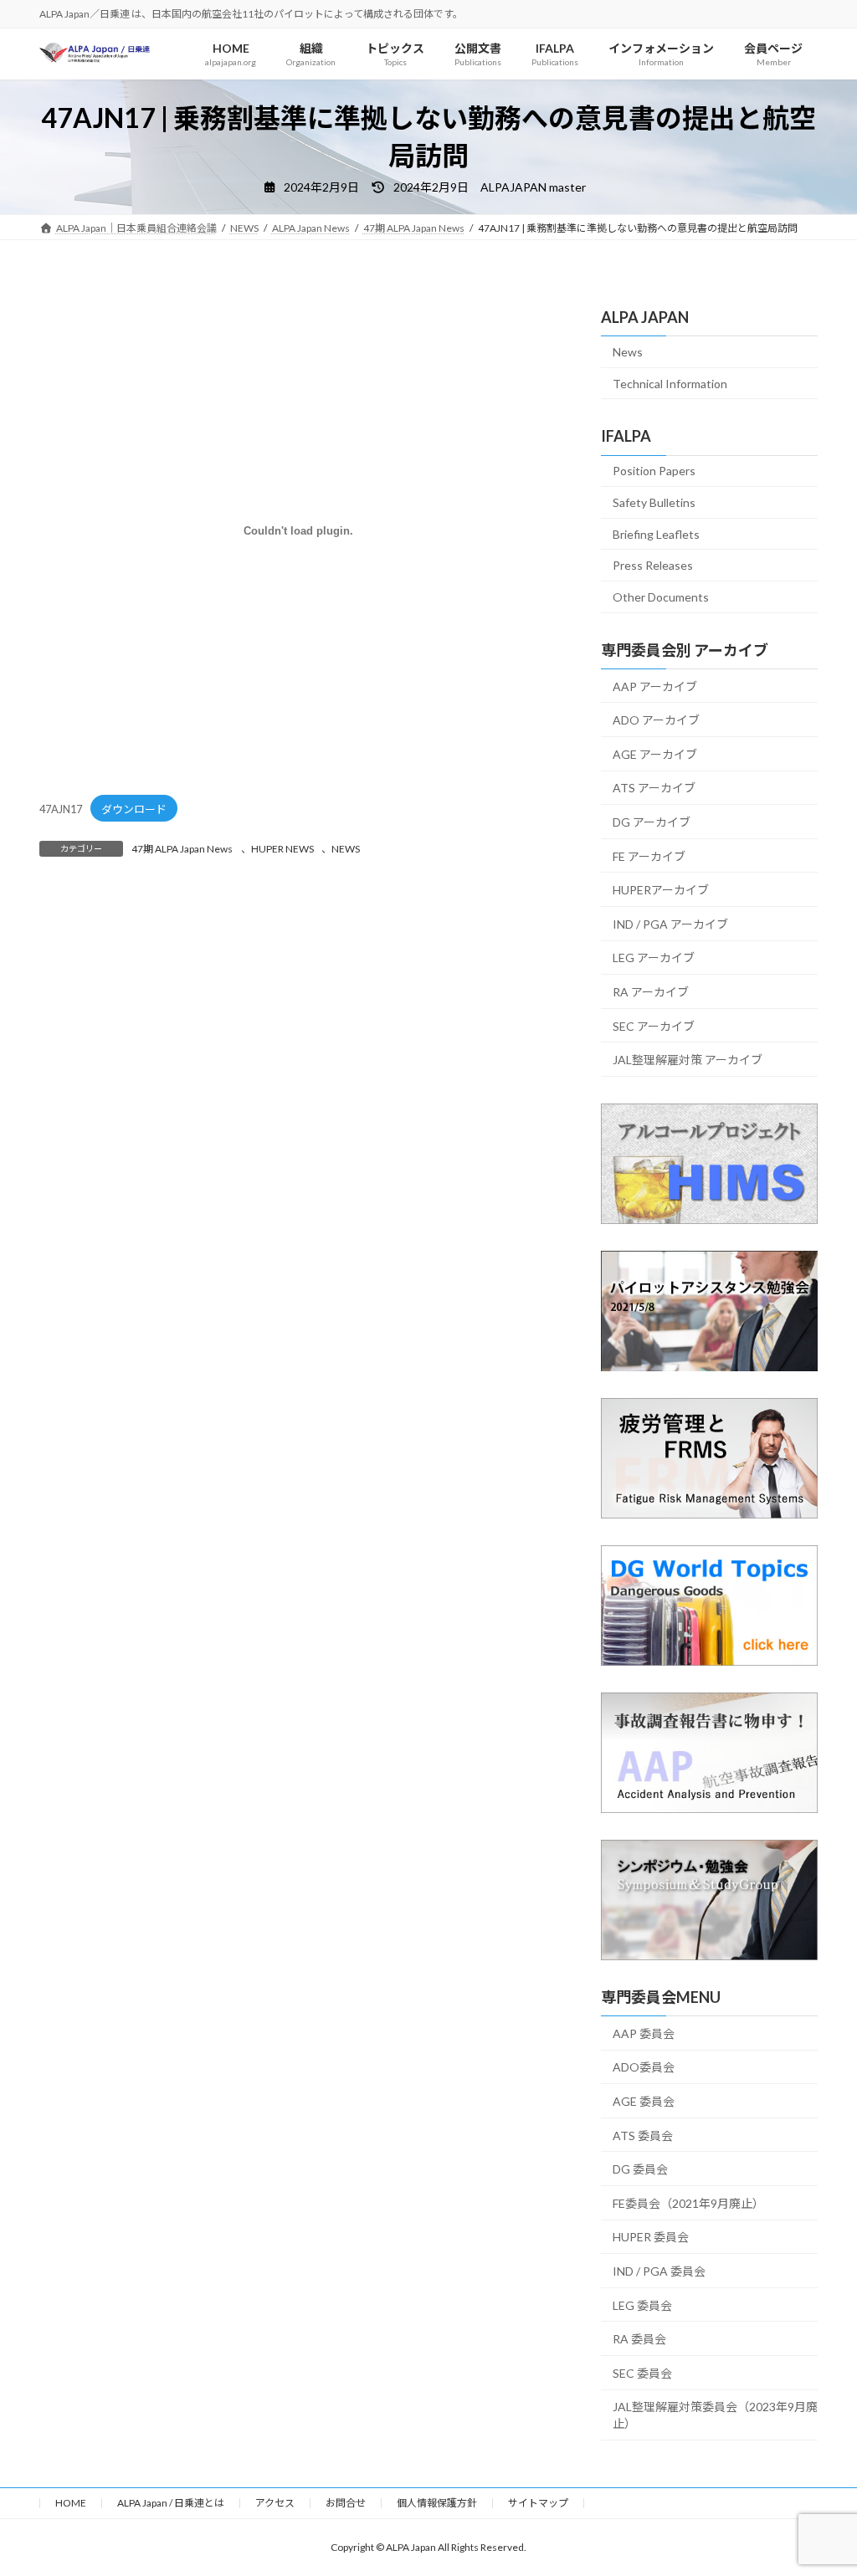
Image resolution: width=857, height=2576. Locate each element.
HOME (71, 2503)
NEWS (346, 849)
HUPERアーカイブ (661, 890)
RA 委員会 (639, 2339)
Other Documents (661, 596)
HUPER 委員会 (651, 2237)
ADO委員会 (644, 2067)
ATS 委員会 (643, 2135)
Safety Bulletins (654, 502)
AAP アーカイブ (655, 686)
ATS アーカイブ (654, 788)
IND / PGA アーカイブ (670, 923)
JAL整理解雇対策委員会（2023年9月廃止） (715, 2415)
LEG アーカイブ (654, 958)
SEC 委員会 (642, 2372)
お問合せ (346, 2503)
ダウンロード (134, 809)
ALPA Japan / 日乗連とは (171, 2503)
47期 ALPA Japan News (182, 849)
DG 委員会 (640, 2169)
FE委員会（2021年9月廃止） (688, 2202)
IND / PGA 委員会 (659, 2271)
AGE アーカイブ (655, 753)
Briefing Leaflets (656, 533)
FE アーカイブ (649, 855)
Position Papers (654, 471)
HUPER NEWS (282, 849)
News (628, 352)
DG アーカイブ (652, 822)
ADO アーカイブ (656, 720)
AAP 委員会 (644, 2033)
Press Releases (653, 565)
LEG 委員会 (642, 2305)
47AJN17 (61, 809)
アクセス (275, 2503)
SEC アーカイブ (654, 1025)
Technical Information (670, 383)
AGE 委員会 (644, 2101)
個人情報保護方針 (437, 2503)
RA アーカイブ (651, 992)
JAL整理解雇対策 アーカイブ (688, 1060)
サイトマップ (538, 2503)
